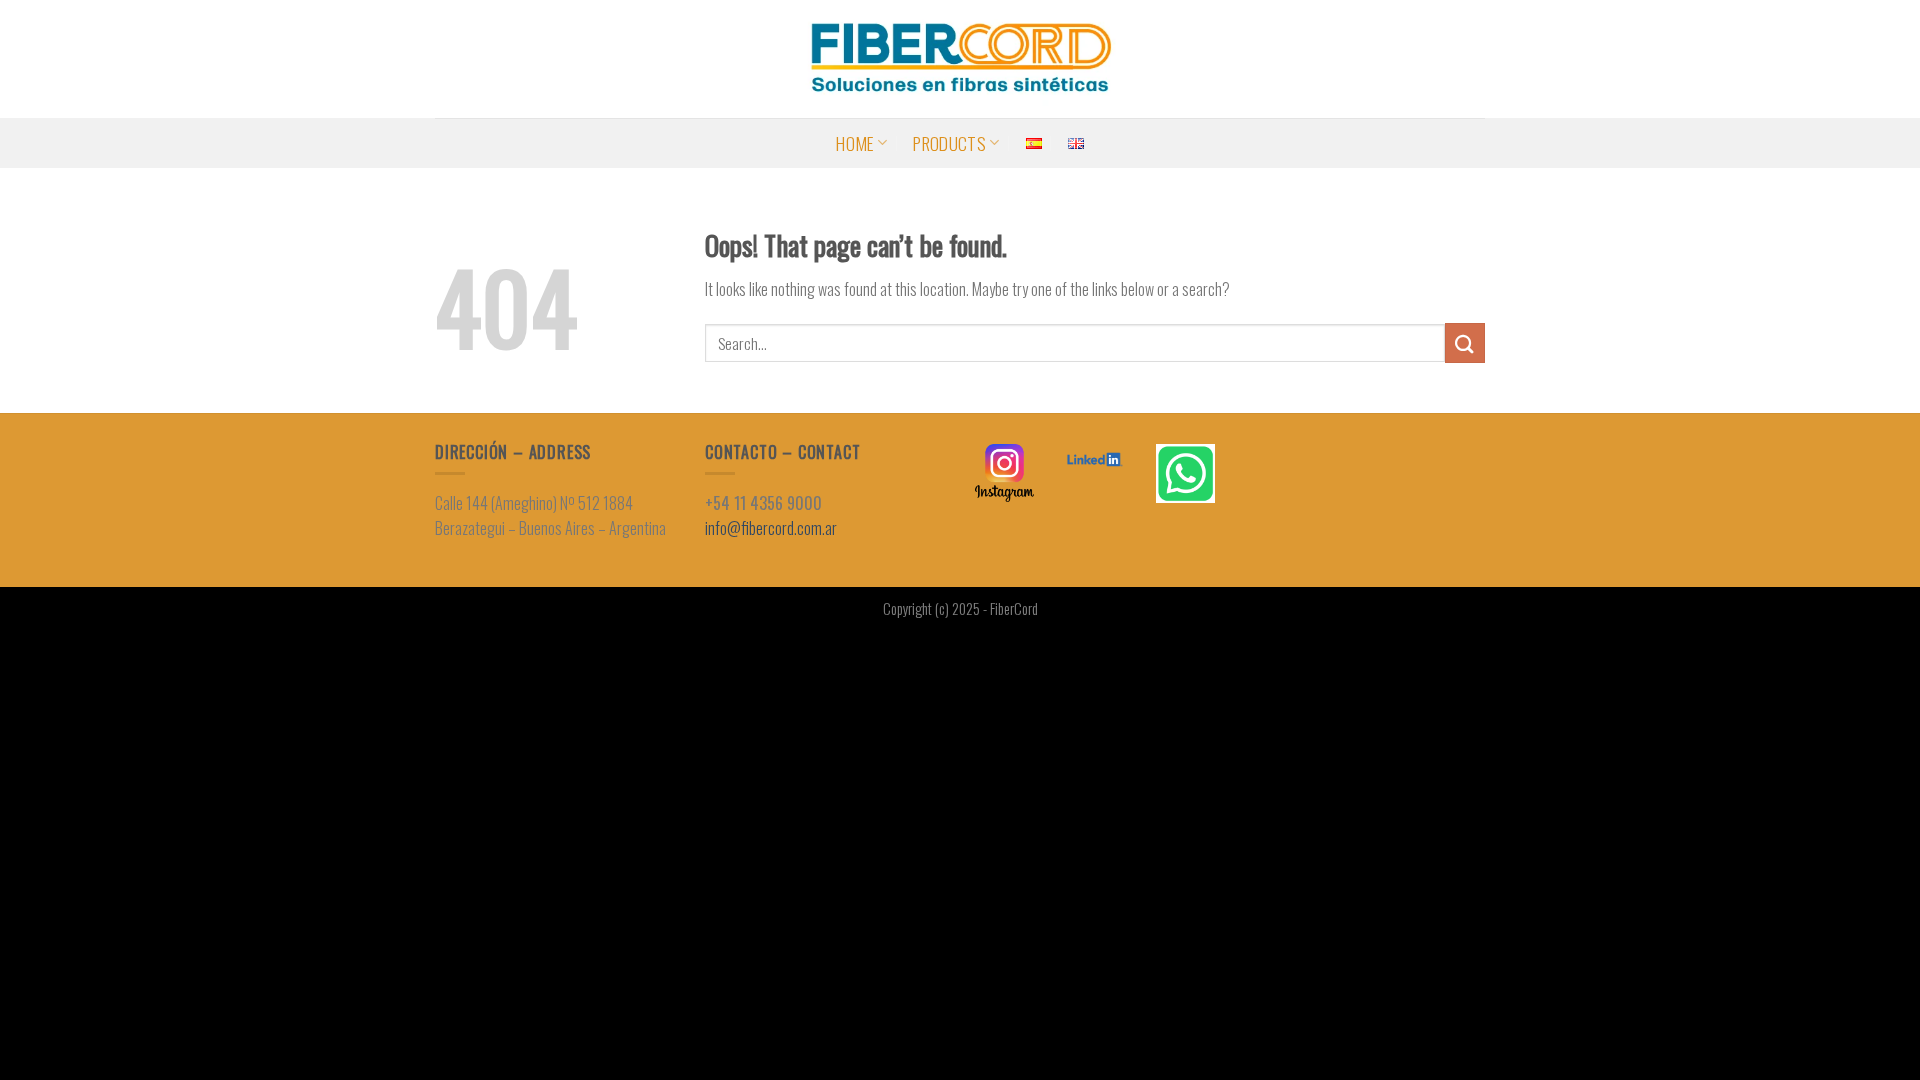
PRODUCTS (949, 143)
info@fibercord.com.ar (771, 528)
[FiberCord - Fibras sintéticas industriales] (960, 59)
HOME (854, 143)
